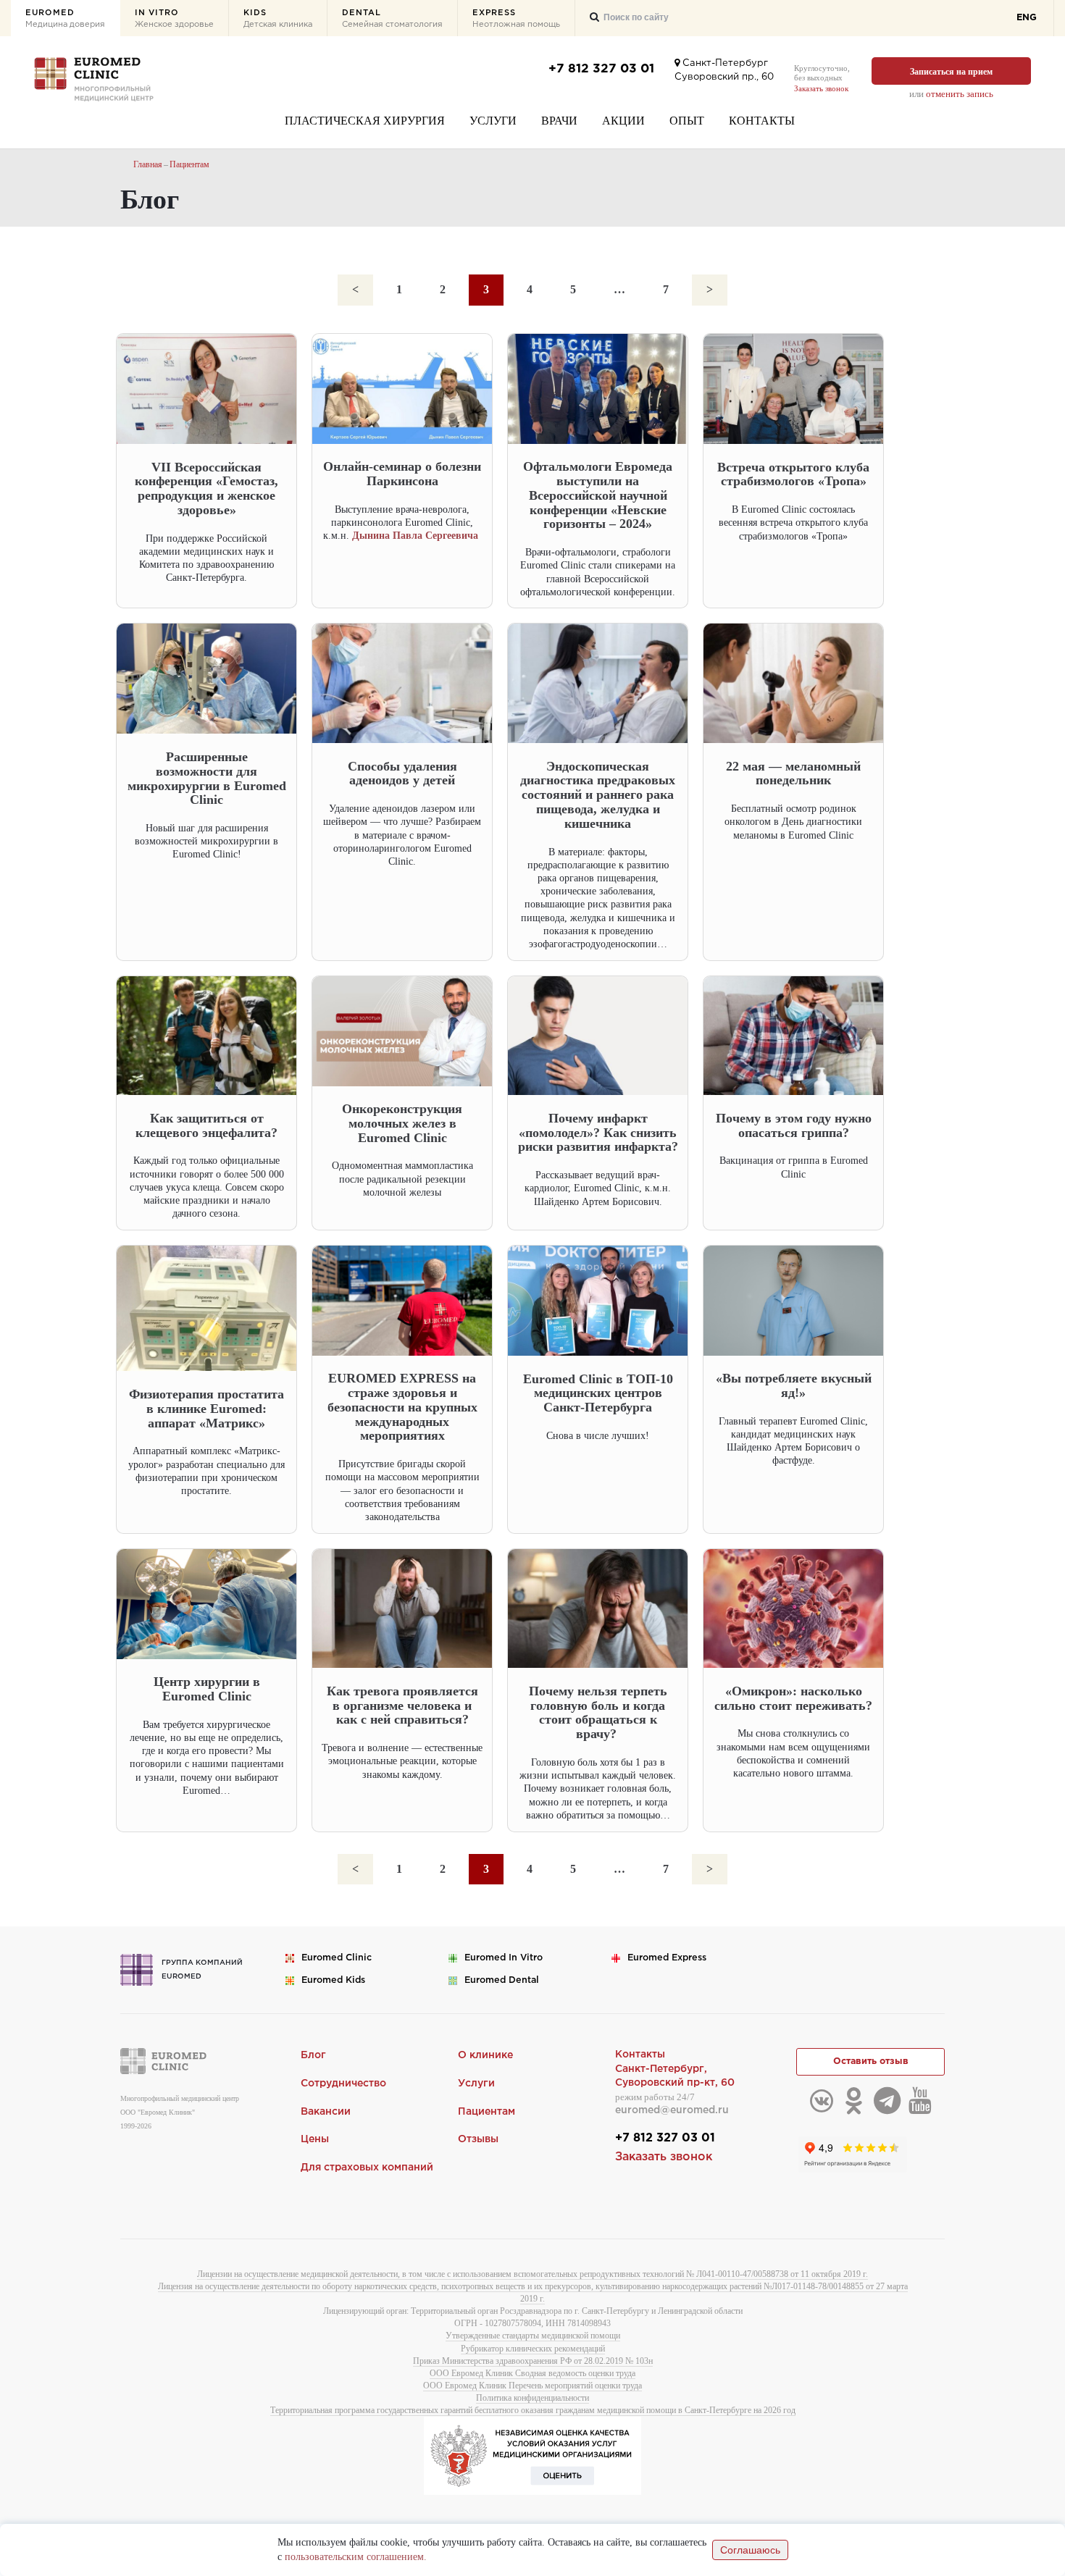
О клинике (485, 2055)
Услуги (493, 121)
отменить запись (960, 94)
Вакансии (326, 2112)
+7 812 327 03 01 (601, 69)
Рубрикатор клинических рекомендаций (533, 2349)
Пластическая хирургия (365, 121)
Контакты (762, 121)
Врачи (559, 121)
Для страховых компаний (367, 2168)
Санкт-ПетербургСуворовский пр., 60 (724, 70)
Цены (315, 2139)
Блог (313, 2055)
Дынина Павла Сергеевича (417, 536)
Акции (623, 121)
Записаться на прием (951, 72)
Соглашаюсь (750, 2550)
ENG (1027, 18)
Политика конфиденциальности (532, 2398)
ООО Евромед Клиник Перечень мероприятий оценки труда (532, 2386)
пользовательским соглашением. (356, 2557)
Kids (278, 19)
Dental (392, 19)
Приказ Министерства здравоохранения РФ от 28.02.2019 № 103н (533, 2361)
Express (516, 19)
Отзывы (478, 2139)
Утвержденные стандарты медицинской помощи (533, 2336)
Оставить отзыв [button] (871, 2061)
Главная (148, 164)
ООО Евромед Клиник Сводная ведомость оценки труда (532, 2373)
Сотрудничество (343, 2084)
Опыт (687, 121)
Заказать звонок (821, 88)
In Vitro (174, 19)
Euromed (65, 19)
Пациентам (189, 164)
